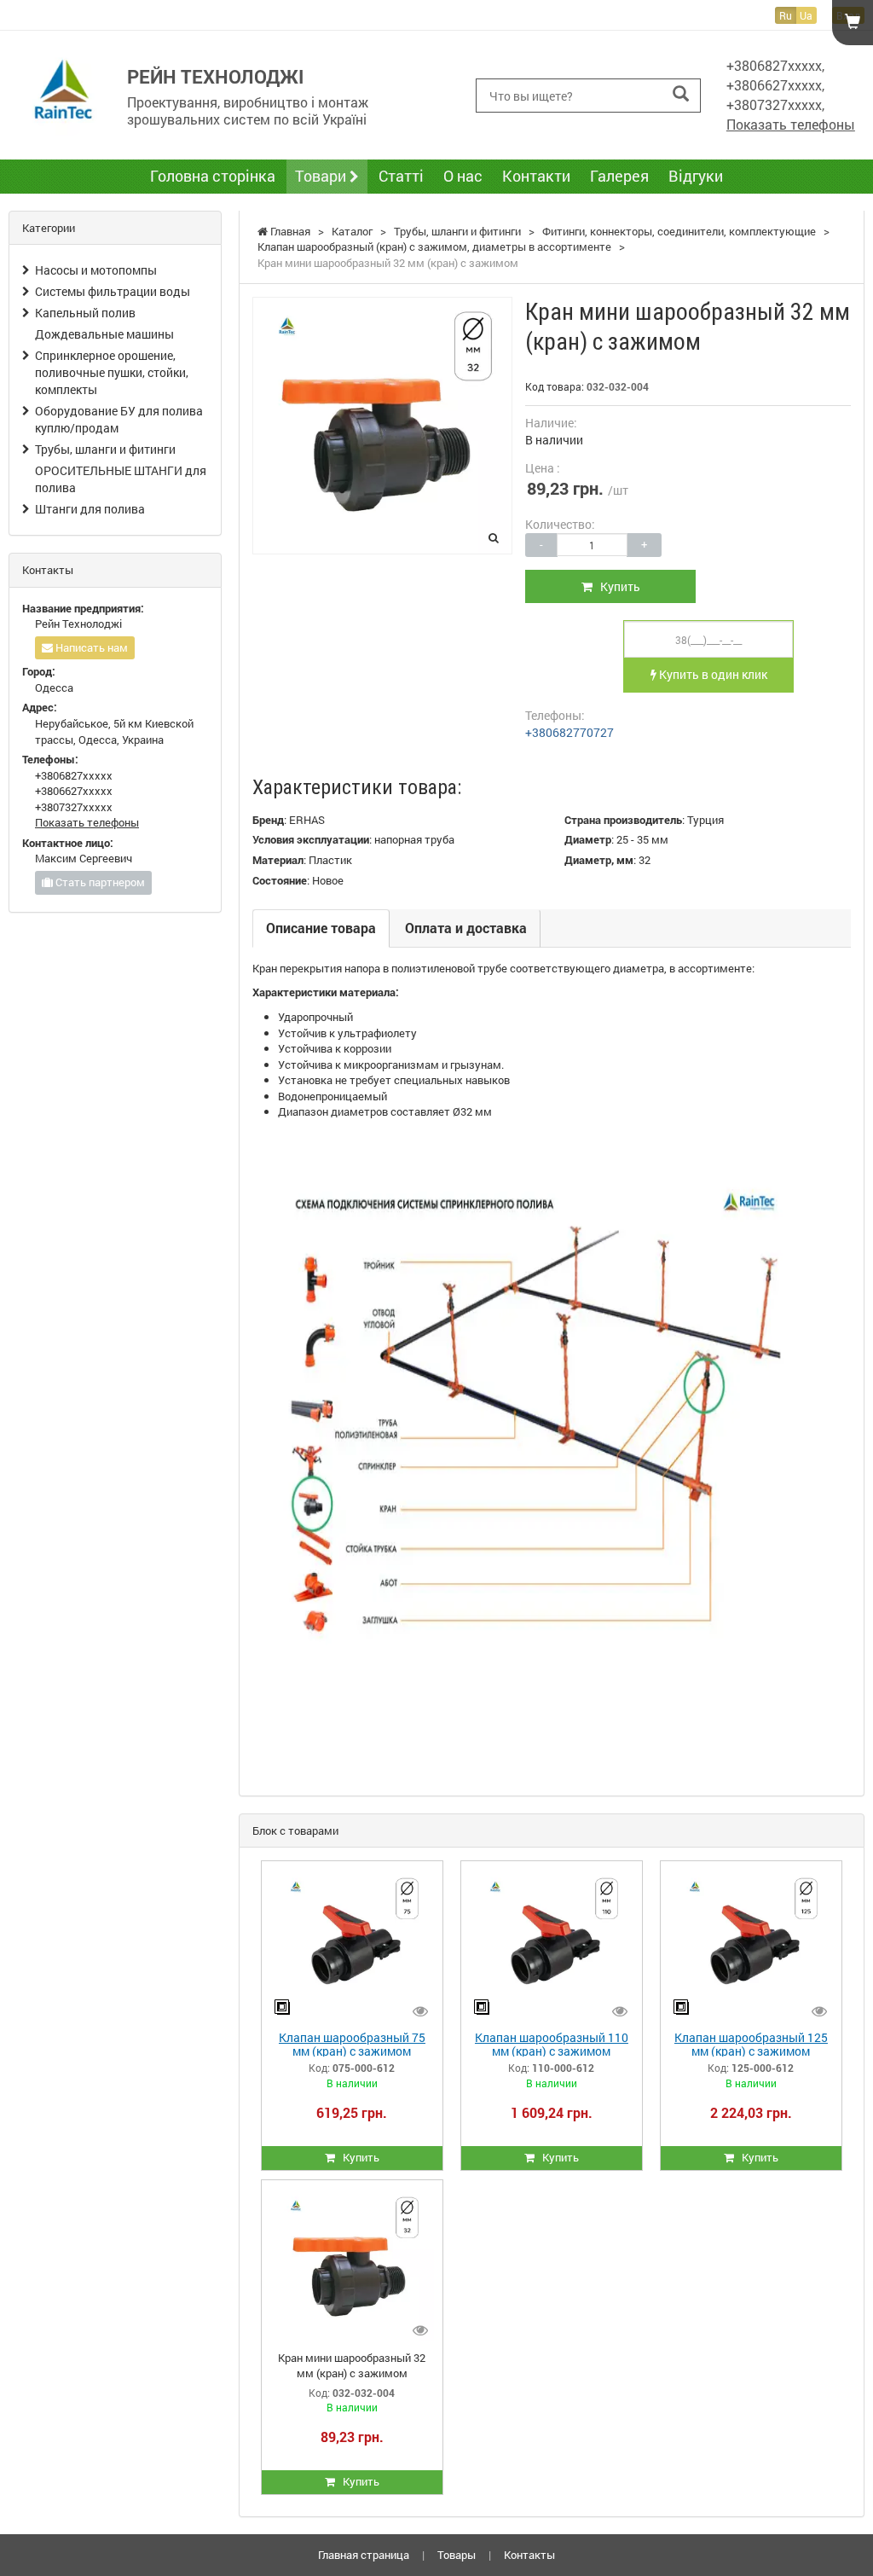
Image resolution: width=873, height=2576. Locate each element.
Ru (786, 15)
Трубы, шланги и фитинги (105, 449)
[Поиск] (681, 94)
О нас (463, 176)
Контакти (536, 176)
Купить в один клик (712, 674)
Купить (616, 586)
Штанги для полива (90, 509)
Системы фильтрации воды (113, 291)
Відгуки (696, 176)
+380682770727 (569, 732)
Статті (401, 176)
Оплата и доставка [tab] (466, 928)
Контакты (529, 2555)
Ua (806, 15)
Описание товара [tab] (321, 928)
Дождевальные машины (104, 334)
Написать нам (90, 647)
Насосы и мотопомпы (96, 270)
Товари (322, 176)
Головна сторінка (213, 176)
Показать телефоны (791, 124)
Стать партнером (99, 882)
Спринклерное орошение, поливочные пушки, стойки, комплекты (112, 372)
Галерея (619, 176)
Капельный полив (85, 313)
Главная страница (364, 2555)
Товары (457, 2555)
